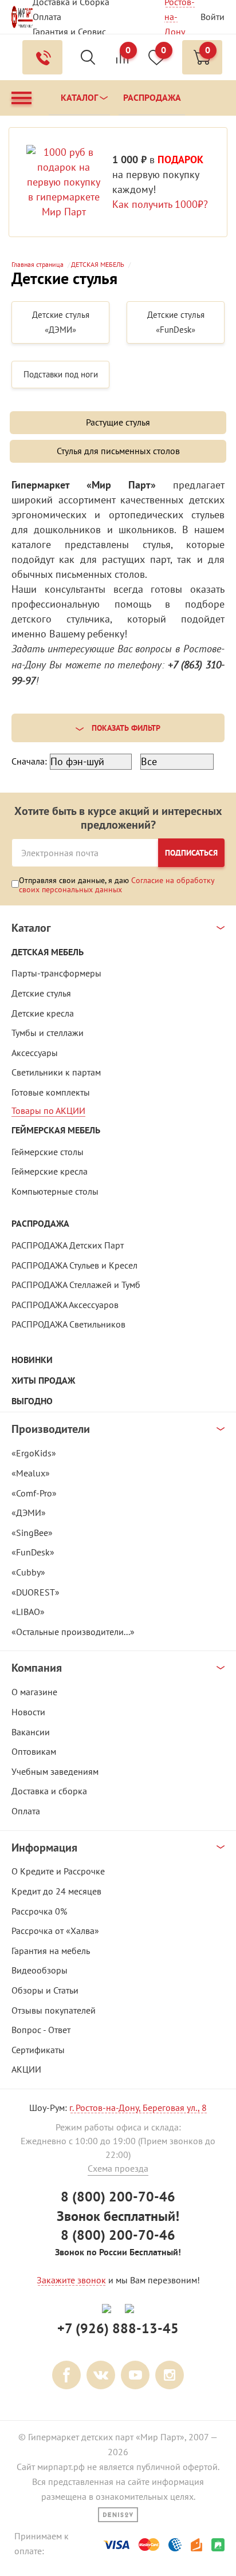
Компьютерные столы (55, 1191)
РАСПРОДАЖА (40, 1224)
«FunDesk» (33, 1552)
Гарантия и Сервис (69, 31)
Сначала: (29, 761)
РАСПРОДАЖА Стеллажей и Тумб (76, 1285)
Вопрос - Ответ (41, 2030)
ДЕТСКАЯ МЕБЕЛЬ (48, 952)
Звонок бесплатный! (118, 2216)
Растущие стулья (118, 422)
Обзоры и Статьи (45, 1990)
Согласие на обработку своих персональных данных (117, 885)
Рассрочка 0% (39, 1911)
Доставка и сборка (49, 1791)
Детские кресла (43, 1013)
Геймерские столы (48, 1152)
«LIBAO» (28, 1612)
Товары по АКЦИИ (48, 1110)
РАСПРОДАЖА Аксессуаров (65, 1305)
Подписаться (191, 853)
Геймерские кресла (50, 1171)
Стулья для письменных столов (118, 451)
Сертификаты (38, 2050)
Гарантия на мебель (51, 1951)
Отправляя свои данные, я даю (117, 885)
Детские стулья (41, 993)
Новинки (32, 1360)
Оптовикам (34, 1751)
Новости (28, 1712)
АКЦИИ (26, 2069)
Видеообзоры (40, 1970)
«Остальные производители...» (73, 1632)
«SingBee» (32, 1533)
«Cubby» (28, 1572)
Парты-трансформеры (56, 973)
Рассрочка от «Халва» (55, 1931)
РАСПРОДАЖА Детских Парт (68, 1245)
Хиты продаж (43, 1380)
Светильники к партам (56, 1072)
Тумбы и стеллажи (48, 1033)
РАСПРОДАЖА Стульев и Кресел (74, 1265)
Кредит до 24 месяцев (56, 1891)
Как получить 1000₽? (160, 204)
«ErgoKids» (34, 1453)
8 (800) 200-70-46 (118, 2197)
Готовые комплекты (51, 1092)
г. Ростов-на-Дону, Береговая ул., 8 (138, 2108)
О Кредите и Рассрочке (58, 1871)
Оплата (47, 17)
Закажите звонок (71, 2280)
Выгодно (32, 1401)
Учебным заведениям (55, 1771)
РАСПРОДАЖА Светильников (68, 1324)
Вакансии (31, 1732)
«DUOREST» (36, 1592)
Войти (213, 17)
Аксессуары (35, 1053)
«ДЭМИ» (29, 1512)
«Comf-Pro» (34, 1493)
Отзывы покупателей (54, 2010)
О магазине (34, 1692)
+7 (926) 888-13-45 (118, 2328)
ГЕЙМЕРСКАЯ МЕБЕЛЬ (56, 1130)
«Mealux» (31, 1473)
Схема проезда (118, 2168)
